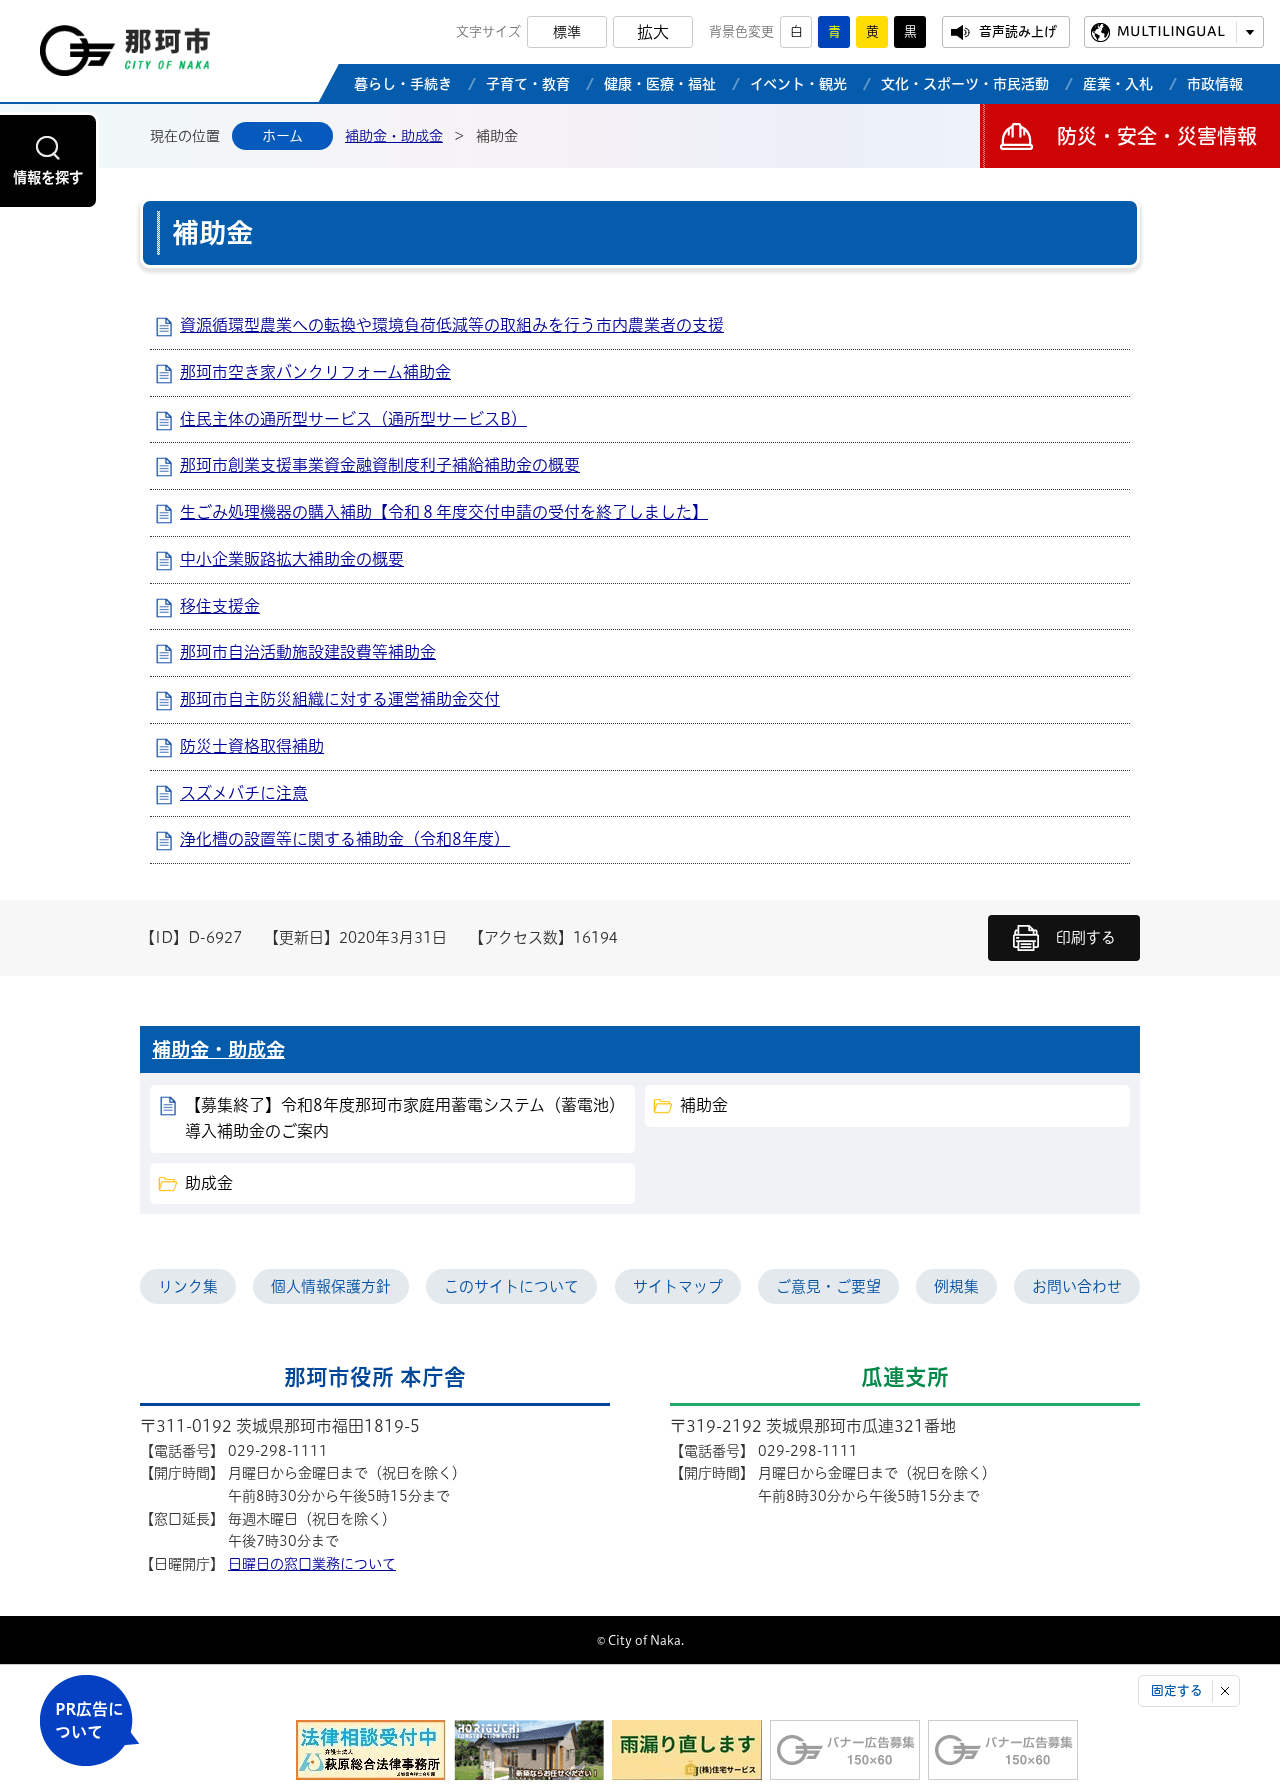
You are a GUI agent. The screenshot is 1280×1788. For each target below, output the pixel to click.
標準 (567, 32)
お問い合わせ (1077, 1286)
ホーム (282, 136)
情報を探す (48, 177)
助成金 (209, 1183)
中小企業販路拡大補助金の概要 (292, 559)
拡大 (653, 32)
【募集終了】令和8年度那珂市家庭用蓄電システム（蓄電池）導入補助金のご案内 (405, 1118)
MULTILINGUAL (1171, 31)
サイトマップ (678, 1286)
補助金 (704, 1105)
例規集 (956, 1286)
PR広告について (89, 1720)
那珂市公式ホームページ (125, 56)
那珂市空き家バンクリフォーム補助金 (315, 372)
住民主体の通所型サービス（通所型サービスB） (353, 419)
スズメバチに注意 (244, 793)
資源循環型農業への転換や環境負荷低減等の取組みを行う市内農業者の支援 (452, 325)
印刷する (1086, 937)
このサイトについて (511, 1286)
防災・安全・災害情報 (1157, 136)
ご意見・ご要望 (828, 1286)
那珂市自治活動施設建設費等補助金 (308, 652)
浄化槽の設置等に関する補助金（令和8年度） (345, 839)
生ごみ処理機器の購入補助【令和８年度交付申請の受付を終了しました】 (444, 512)
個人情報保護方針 (331, 1286)
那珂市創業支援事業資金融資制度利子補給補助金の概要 (380, 465)
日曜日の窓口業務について (312, 1564)
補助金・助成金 (394, 136)
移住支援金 (220, 606)
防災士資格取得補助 (252, 746)
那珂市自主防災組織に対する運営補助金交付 (340, 699)
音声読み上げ (1018, 31)
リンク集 (188, 1286)
